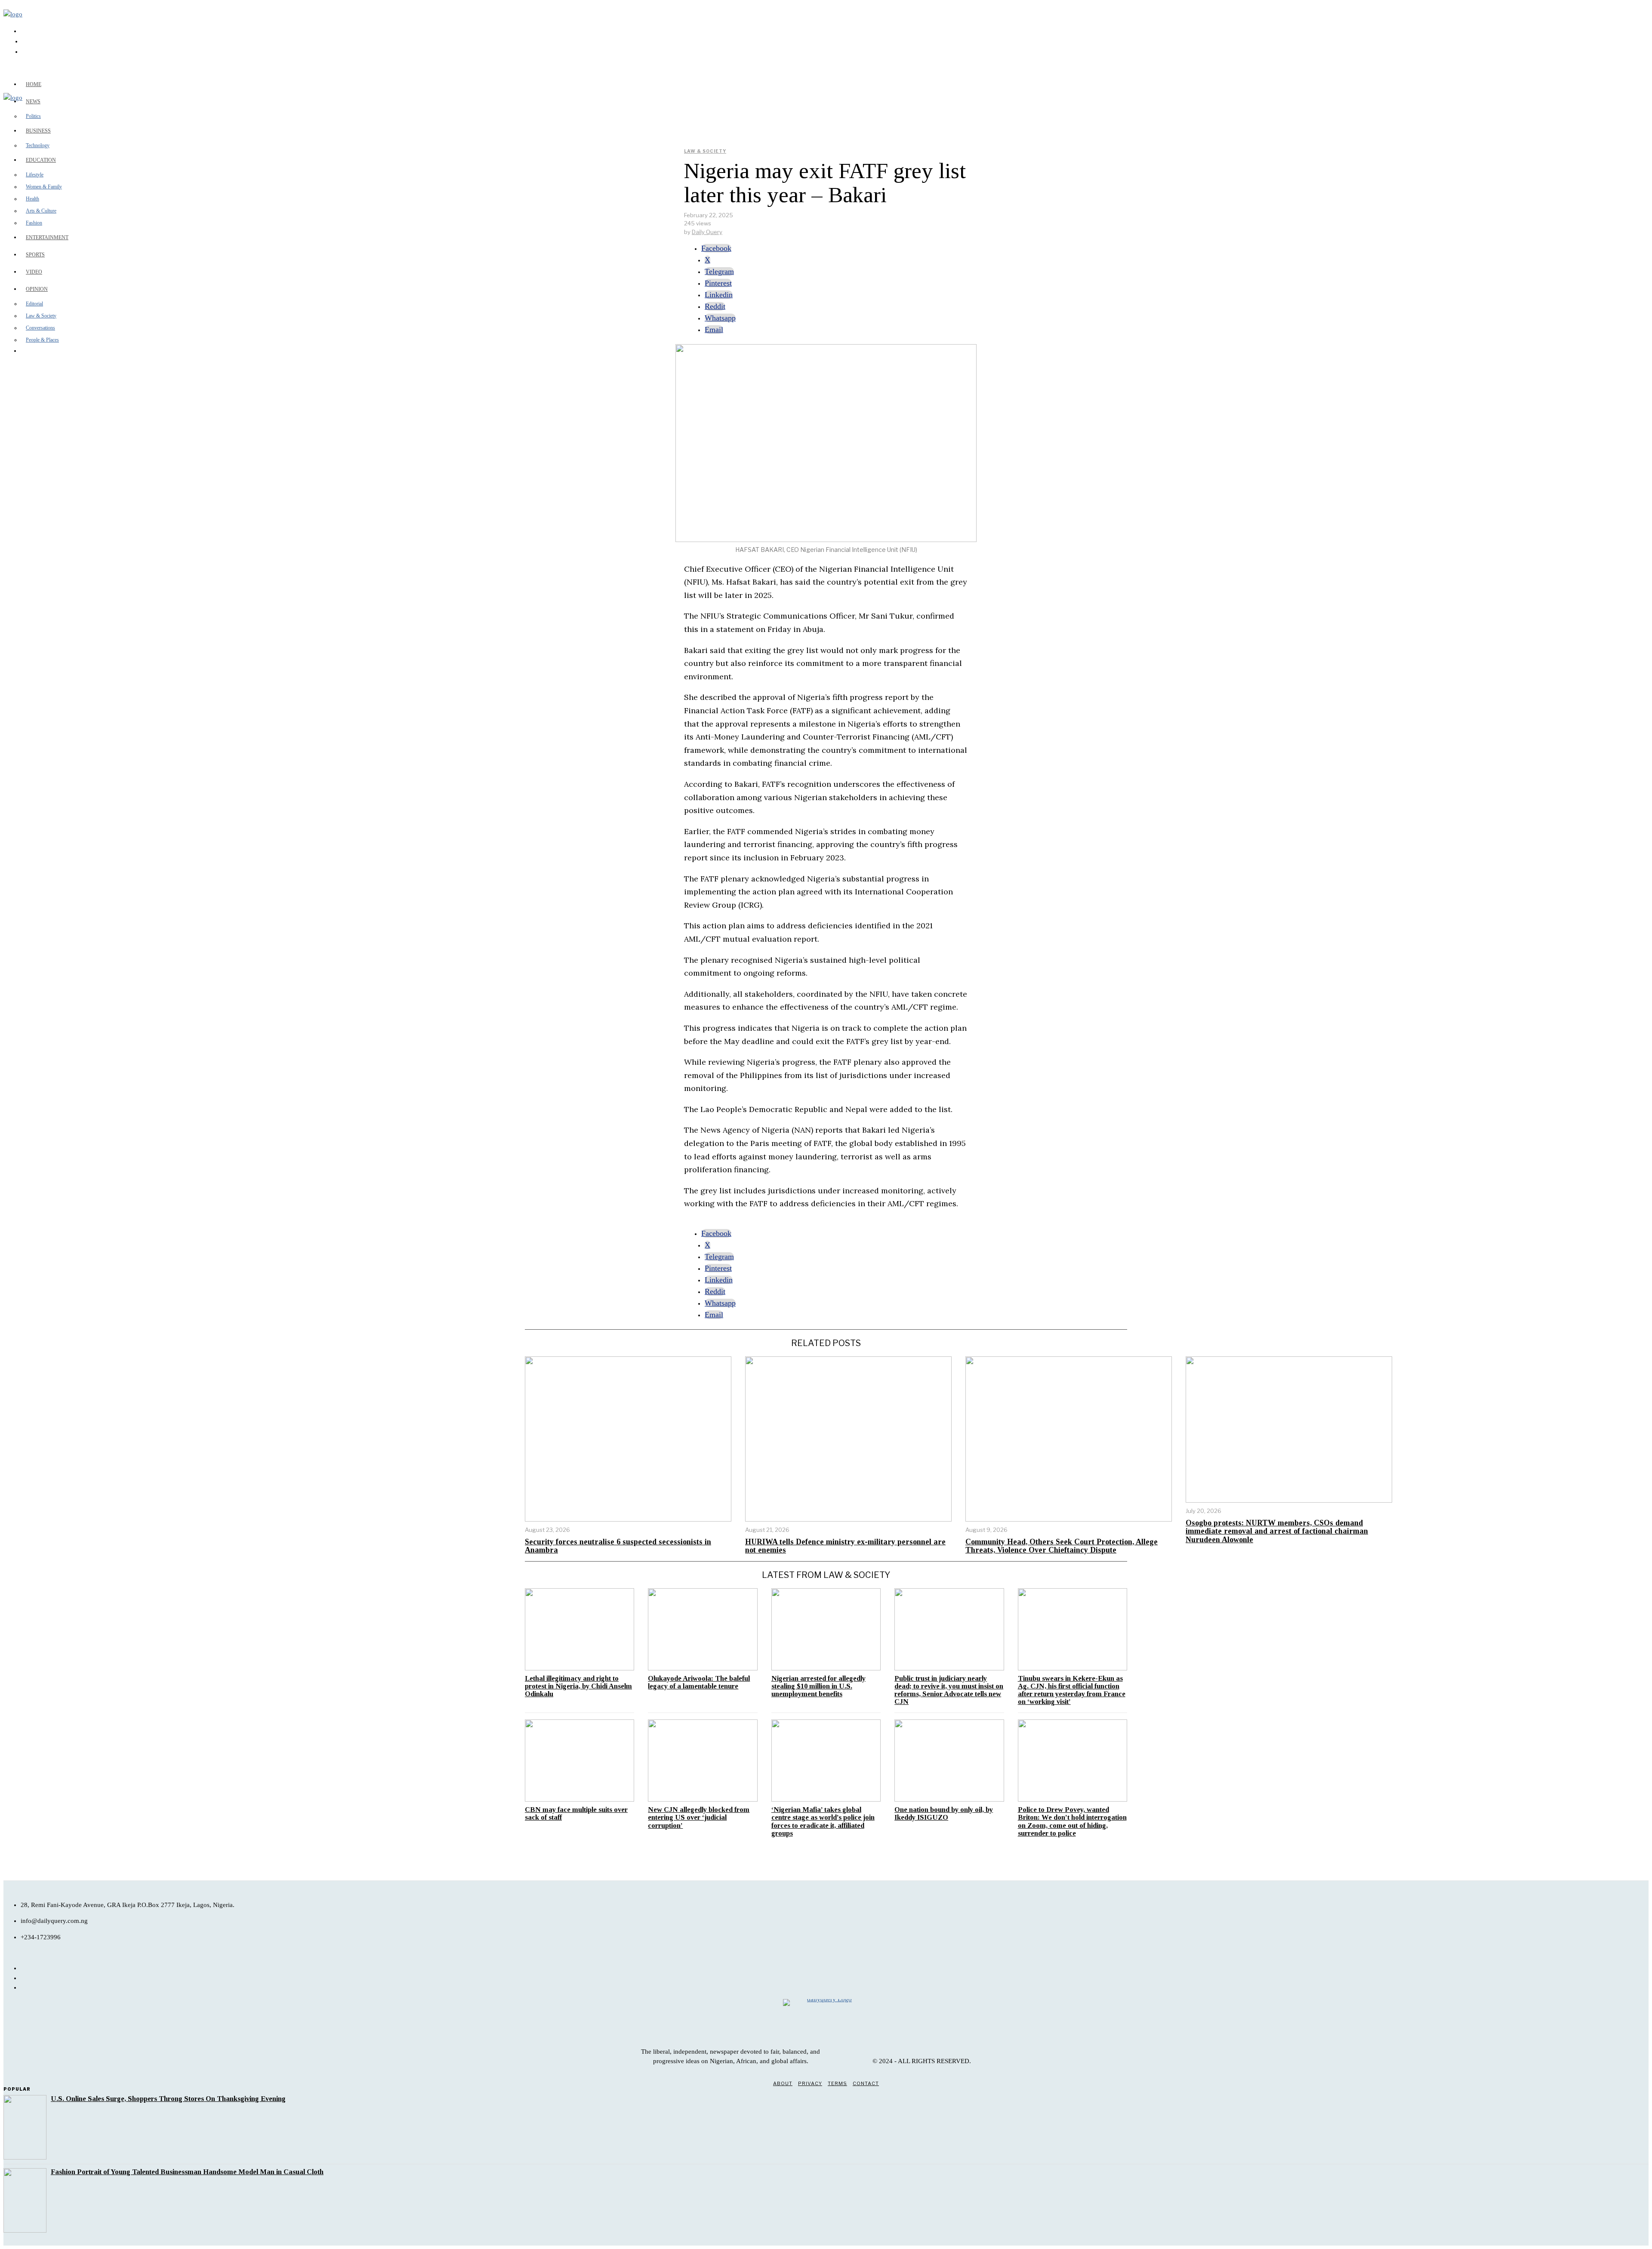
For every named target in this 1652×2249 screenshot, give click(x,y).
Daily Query (707, 232)
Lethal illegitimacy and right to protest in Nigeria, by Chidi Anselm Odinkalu (578, 1686)
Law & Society (705, 151)
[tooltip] (716, 248)
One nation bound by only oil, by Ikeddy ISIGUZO (944, 1814)
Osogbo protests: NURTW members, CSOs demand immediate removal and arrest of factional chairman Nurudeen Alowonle (1277, 1532)
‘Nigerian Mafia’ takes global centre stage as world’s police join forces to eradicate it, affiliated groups (823, 1821)
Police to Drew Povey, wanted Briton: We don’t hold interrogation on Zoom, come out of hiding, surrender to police (1072, 1821)
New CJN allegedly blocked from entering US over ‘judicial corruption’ (699, 1818)
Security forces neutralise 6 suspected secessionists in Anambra (618, 1546)
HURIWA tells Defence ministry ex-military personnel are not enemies (845, 1546)
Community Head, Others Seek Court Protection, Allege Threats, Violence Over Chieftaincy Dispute (1062, 1546)
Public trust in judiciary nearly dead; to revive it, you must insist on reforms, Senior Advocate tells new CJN (949, 1690)
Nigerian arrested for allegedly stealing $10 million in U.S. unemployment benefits (818, 1686)
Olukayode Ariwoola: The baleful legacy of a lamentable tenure (699, 1682)
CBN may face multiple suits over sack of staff (576, 1814)
